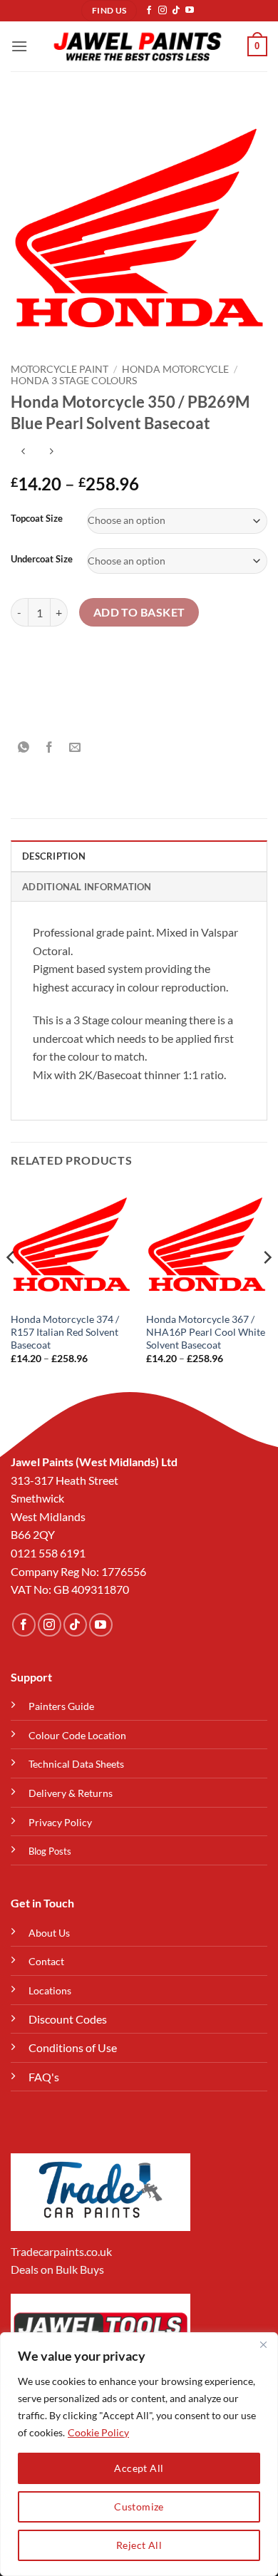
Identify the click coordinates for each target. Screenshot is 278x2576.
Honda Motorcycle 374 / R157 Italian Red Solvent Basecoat (65, 1332)
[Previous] (11, 1286)
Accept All (139, 2468)
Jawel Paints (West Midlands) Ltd (94, 1462)
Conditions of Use (73, 2047)
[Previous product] (51, 452)
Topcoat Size (37, 519)
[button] (19, 46)
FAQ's (44, 2077)
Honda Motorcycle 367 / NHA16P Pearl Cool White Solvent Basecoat (206, 1332)
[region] (139, 2454)
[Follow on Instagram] (163, 11)
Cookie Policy (98, 2432)
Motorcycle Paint (60, 369)
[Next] (267, 1286)
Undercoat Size (42, 560)
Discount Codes (68, 2019)
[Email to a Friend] (75, 747)
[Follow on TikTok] (176, 11)
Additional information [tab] (87, 887)
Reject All (139, 2545)
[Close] (263, 2344)
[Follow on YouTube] (190, 11)
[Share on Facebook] (50, 747)
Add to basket (139, 612)
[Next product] (23, 452)
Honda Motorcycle (175, 369)
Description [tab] (54, 856)
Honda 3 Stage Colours (74, 381)
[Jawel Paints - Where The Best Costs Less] (138, 46)
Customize (139, 2507)
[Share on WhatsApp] (24, 747)
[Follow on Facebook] (149, 11)
